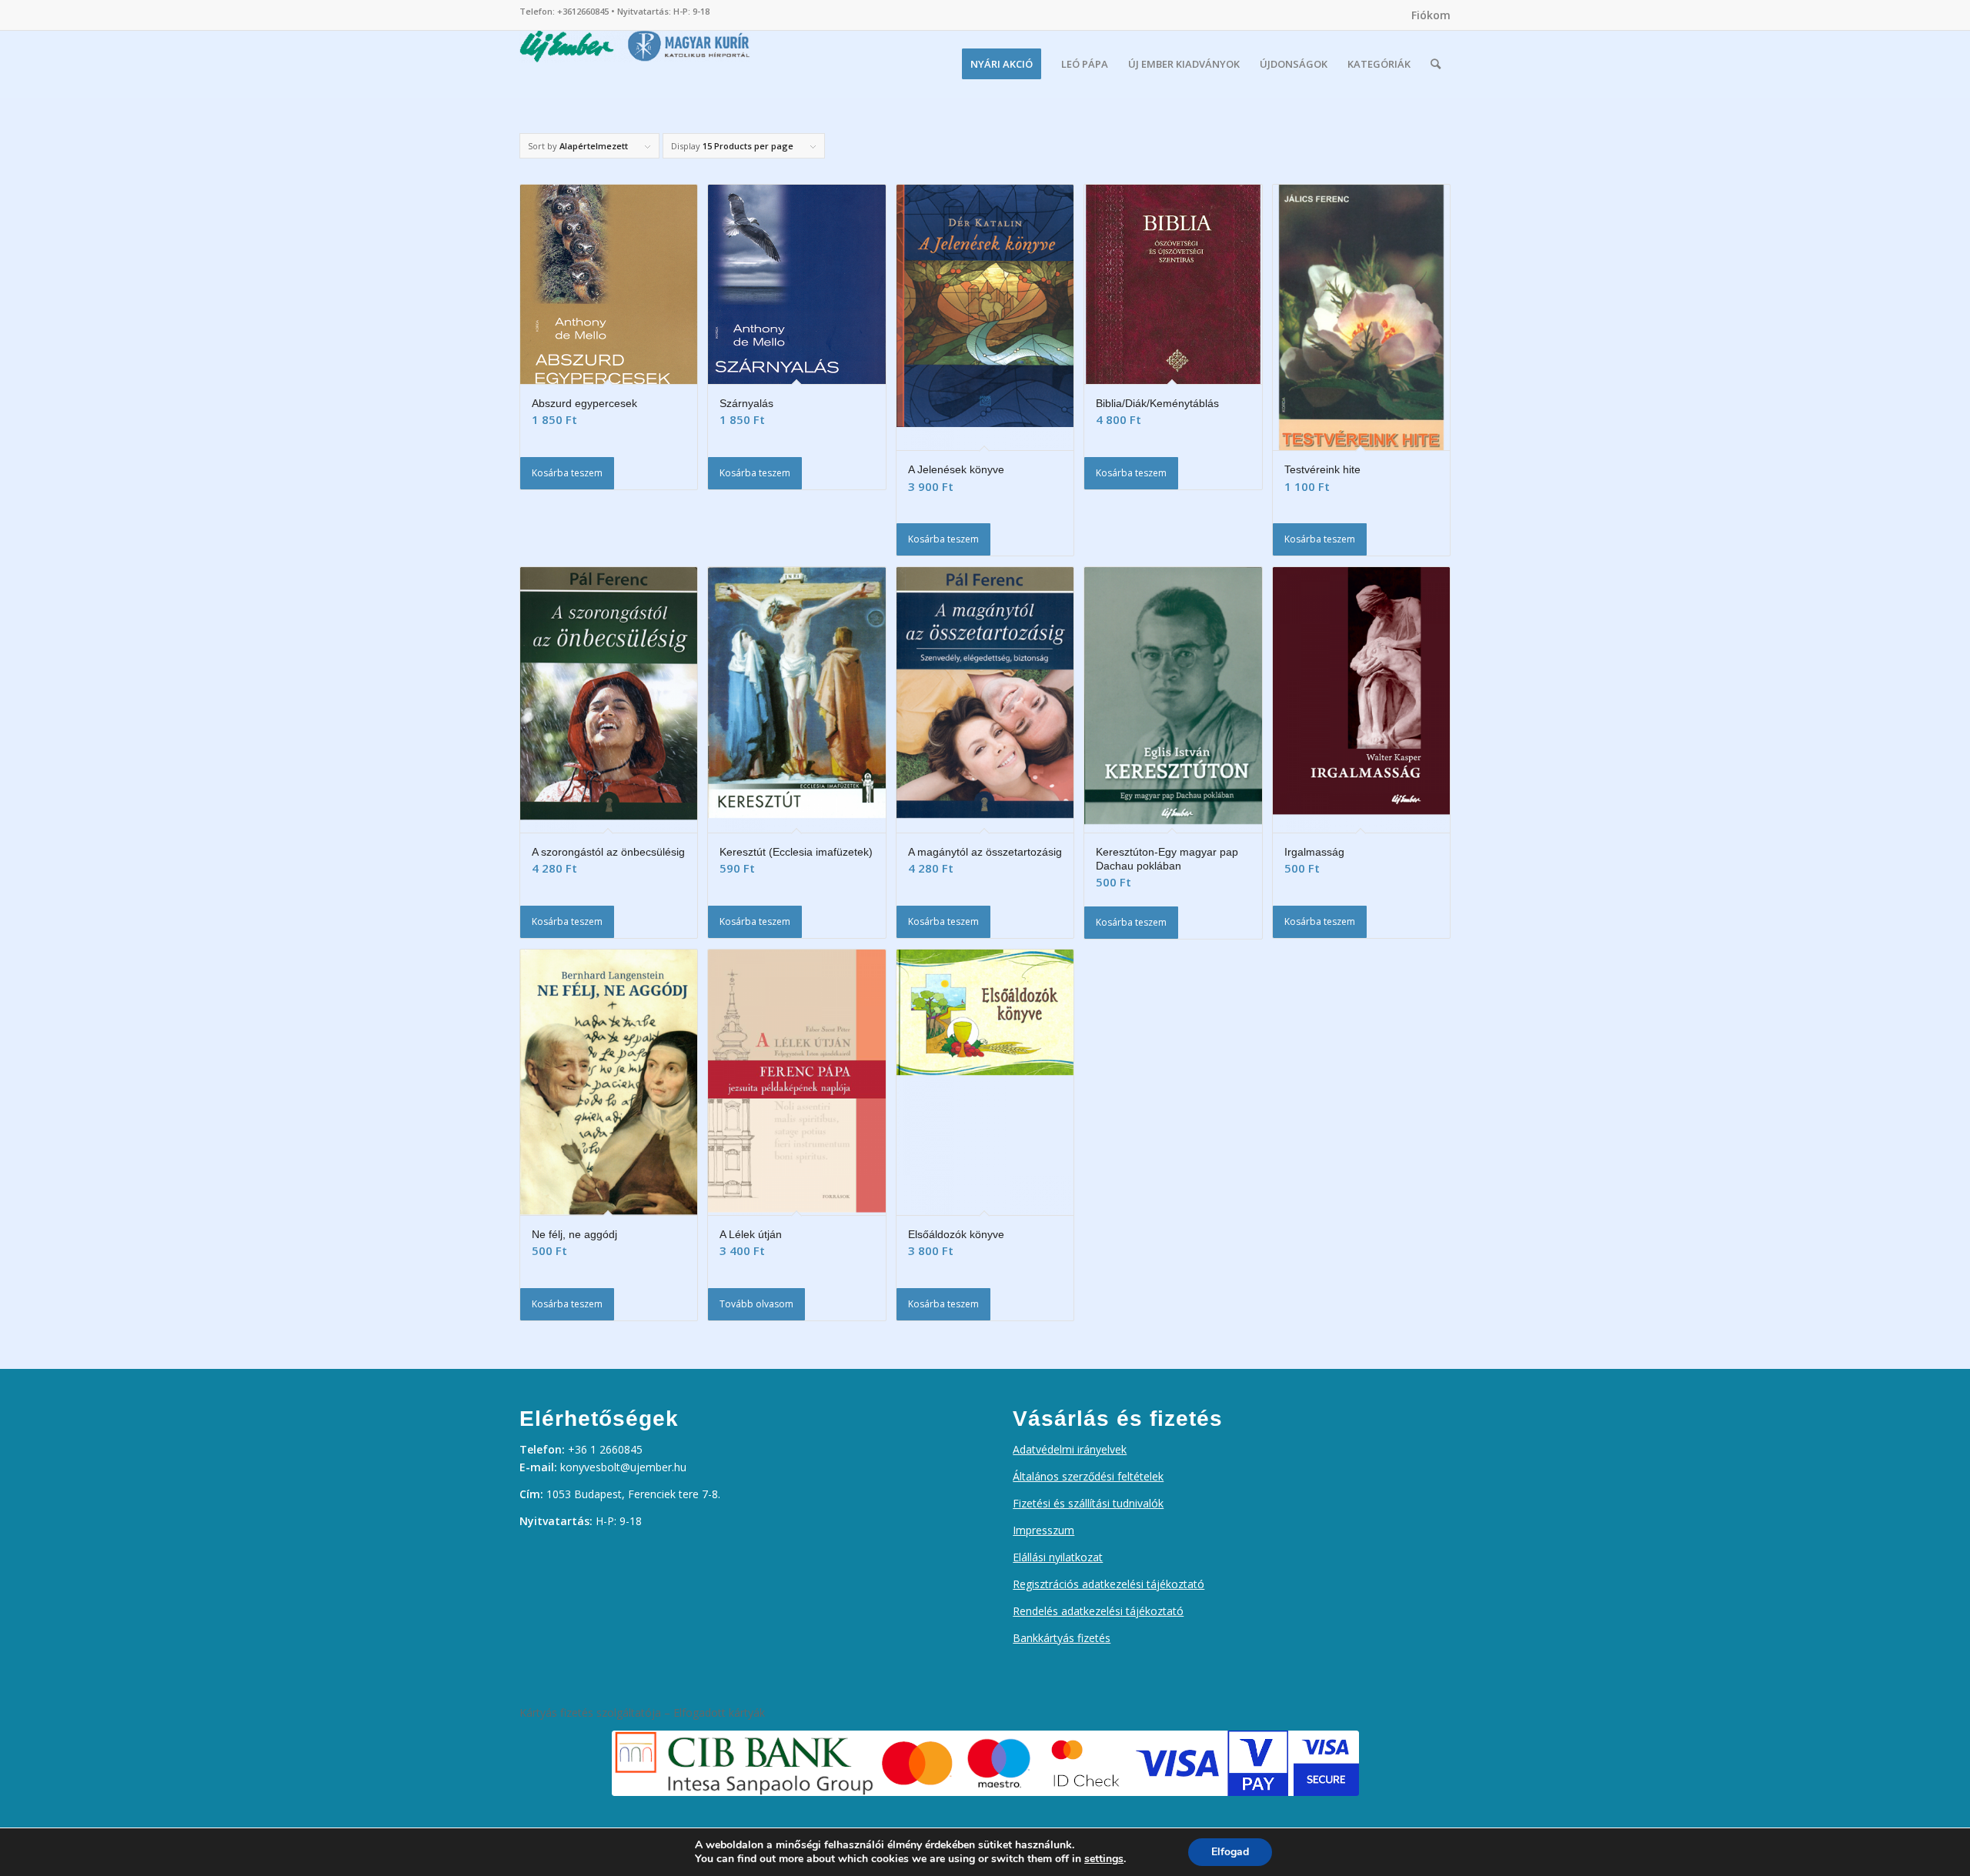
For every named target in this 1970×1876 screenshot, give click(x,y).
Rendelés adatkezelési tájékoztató (1098, 1611)
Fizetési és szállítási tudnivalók (1088, 1503)
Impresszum (1043, 1530)
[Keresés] (1436, 64)
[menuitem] (1427, 15)
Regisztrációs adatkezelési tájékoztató (1109, 1584)
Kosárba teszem (567, 473)
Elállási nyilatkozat (1058, 1557)
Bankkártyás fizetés (1062, 1638)
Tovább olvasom (756, 1304)
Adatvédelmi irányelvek (1070, 1449)
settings (1104, 1859)
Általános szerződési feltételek (1088, 1476)
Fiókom (1431, 15)
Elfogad (1230, 1852)
